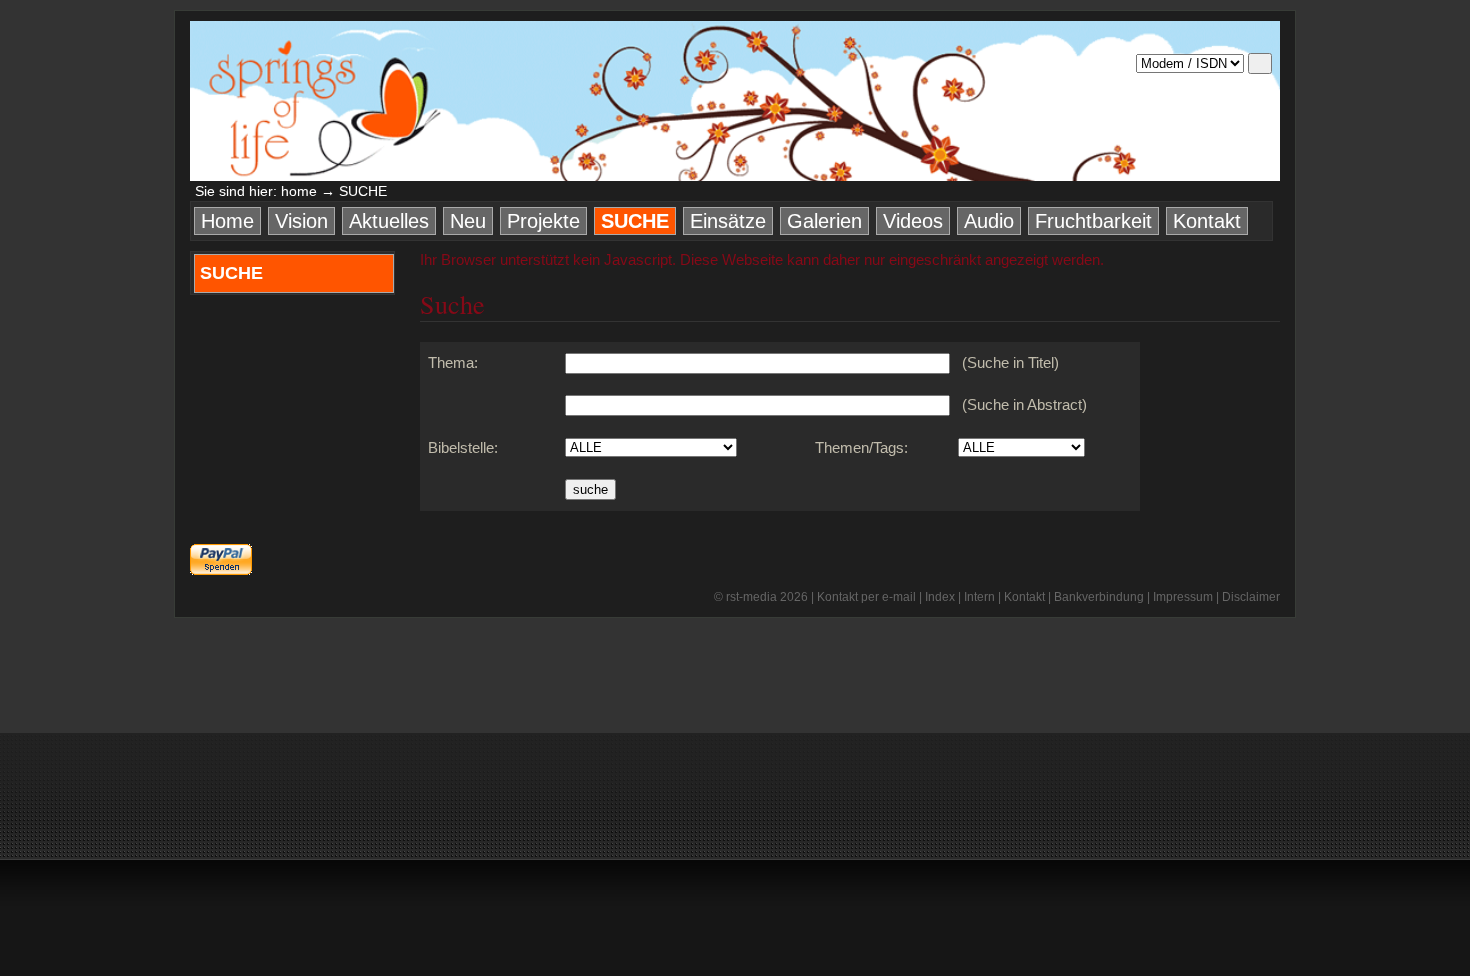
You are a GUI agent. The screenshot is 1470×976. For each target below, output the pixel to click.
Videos (913, 221)
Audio (989, 221)
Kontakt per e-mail (866, 597)
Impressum (1183, 597)
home (299, 191)
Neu (468, 221)
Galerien (824, 221)
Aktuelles (389, 221)
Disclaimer (1251, 597)
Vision (301, 221)
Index (940, 597)
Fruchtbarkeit (1093, 221)
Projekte (543, 221)
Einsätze (728, 221)
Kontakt (1207, 221)
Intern (979, 597)
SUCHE (635, 221)
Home (227, 221)
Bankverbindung (1099, 597)
